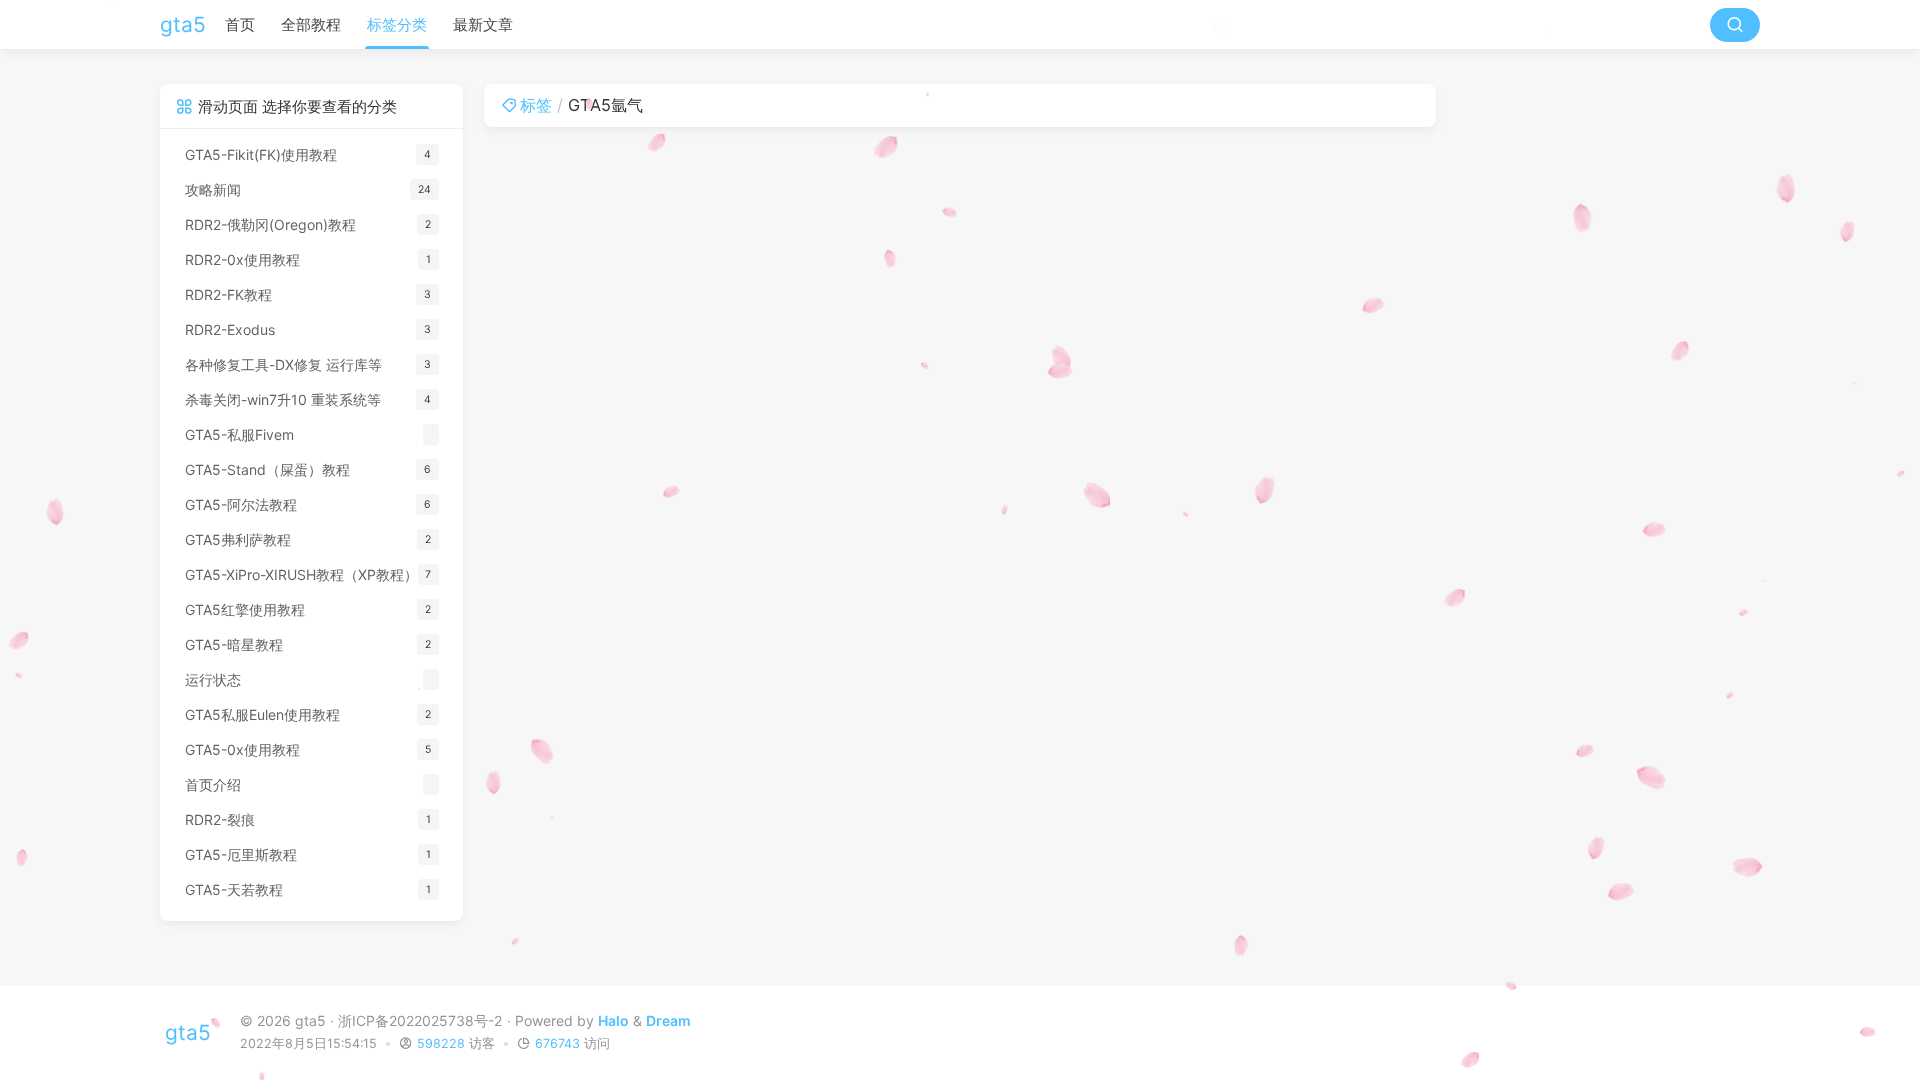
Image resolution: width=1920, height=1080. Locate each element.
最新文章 (483, 24)
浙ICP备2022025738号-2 (420, 1020)
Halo (613, 1020)
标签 (536, 105)
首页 (240, 24)
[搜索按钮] (1735, 25)
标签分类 (397, 24)
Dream (668, 1020)
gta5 (183, 24)
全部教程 (311, 24)
